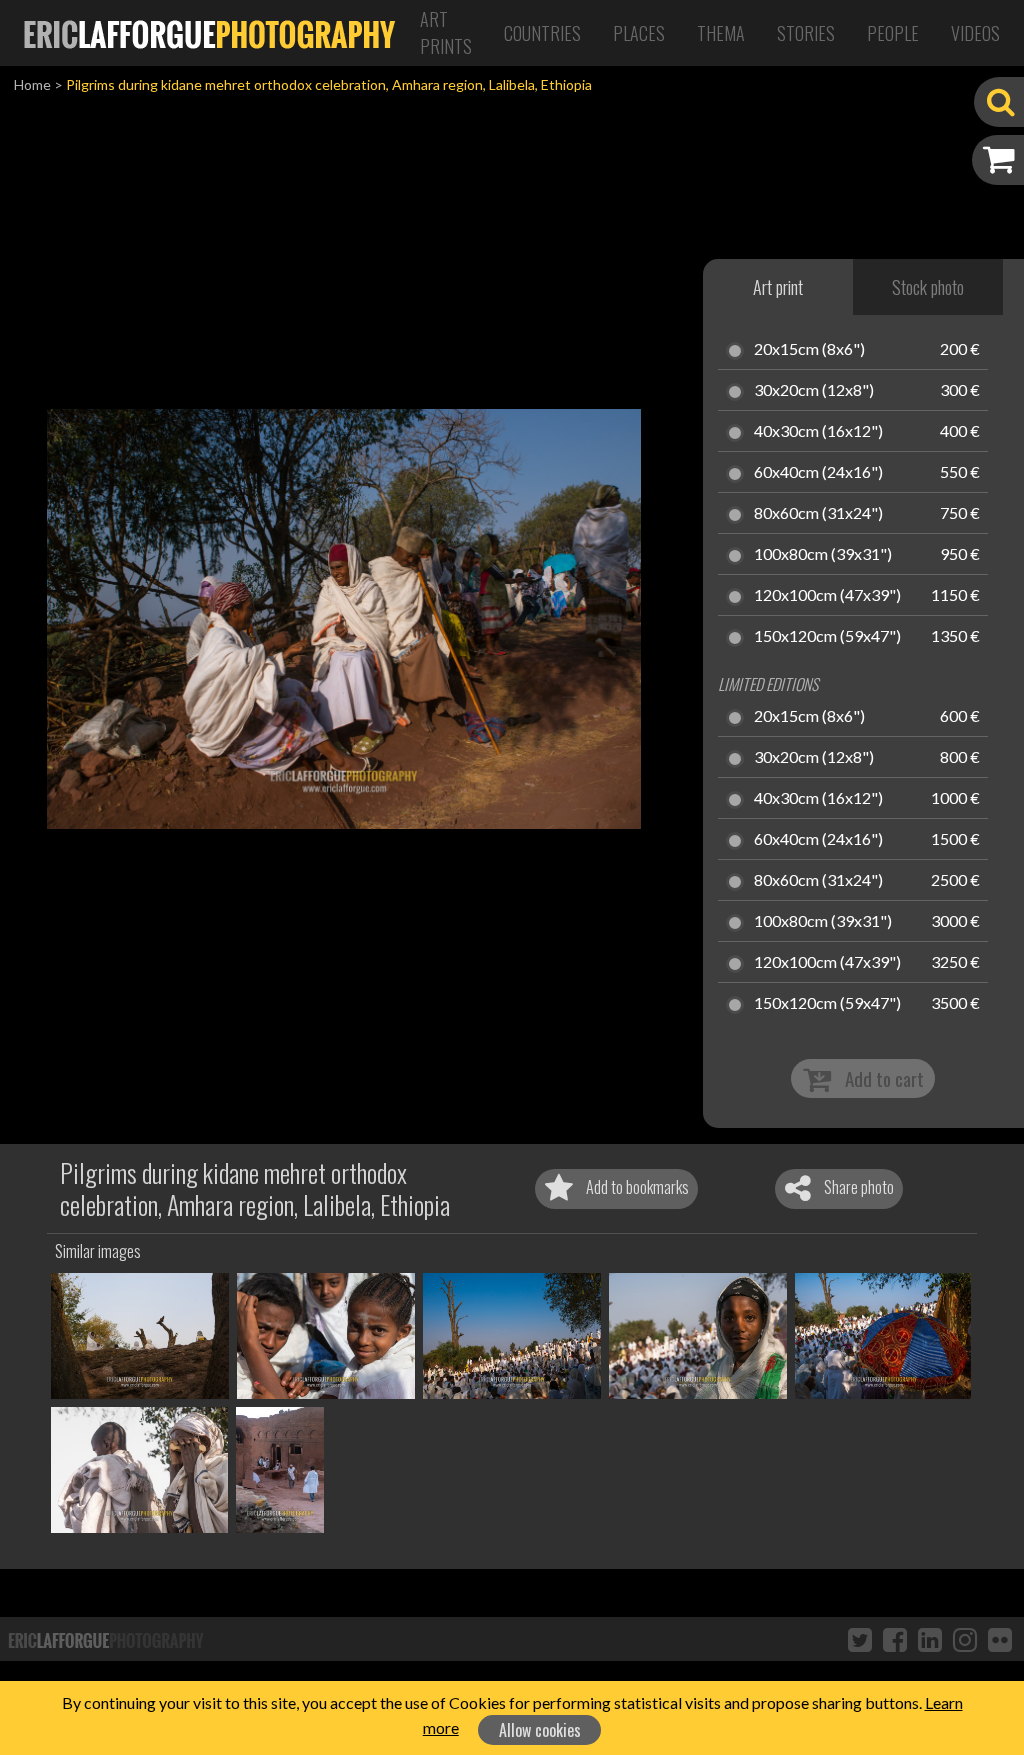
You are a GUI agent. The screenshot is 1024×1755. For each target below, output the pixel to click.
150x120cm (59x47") (827, 637)
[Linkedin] (930, 1639)
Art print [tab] (778, 287)
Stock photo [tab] (928, 287)
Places (639, 33)
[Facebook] (895, 1639)
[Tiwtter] (860, 1639)
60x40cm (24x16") (818, 473)
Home (32, 84)
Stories (806, 33)
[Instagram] (965, 1639)
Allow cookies (540, 1730)
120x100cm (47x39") (827, 596)
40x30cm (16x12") (818, 432)
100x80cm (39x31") (823, 555)
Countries (542, 33)
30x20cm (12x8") (814, 391)
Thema (721, 33)
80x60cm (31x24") (818, 514)
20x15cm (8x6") (809, 350)
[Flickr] (1000, 1639)
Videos (975, 33)
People (893, 33)
